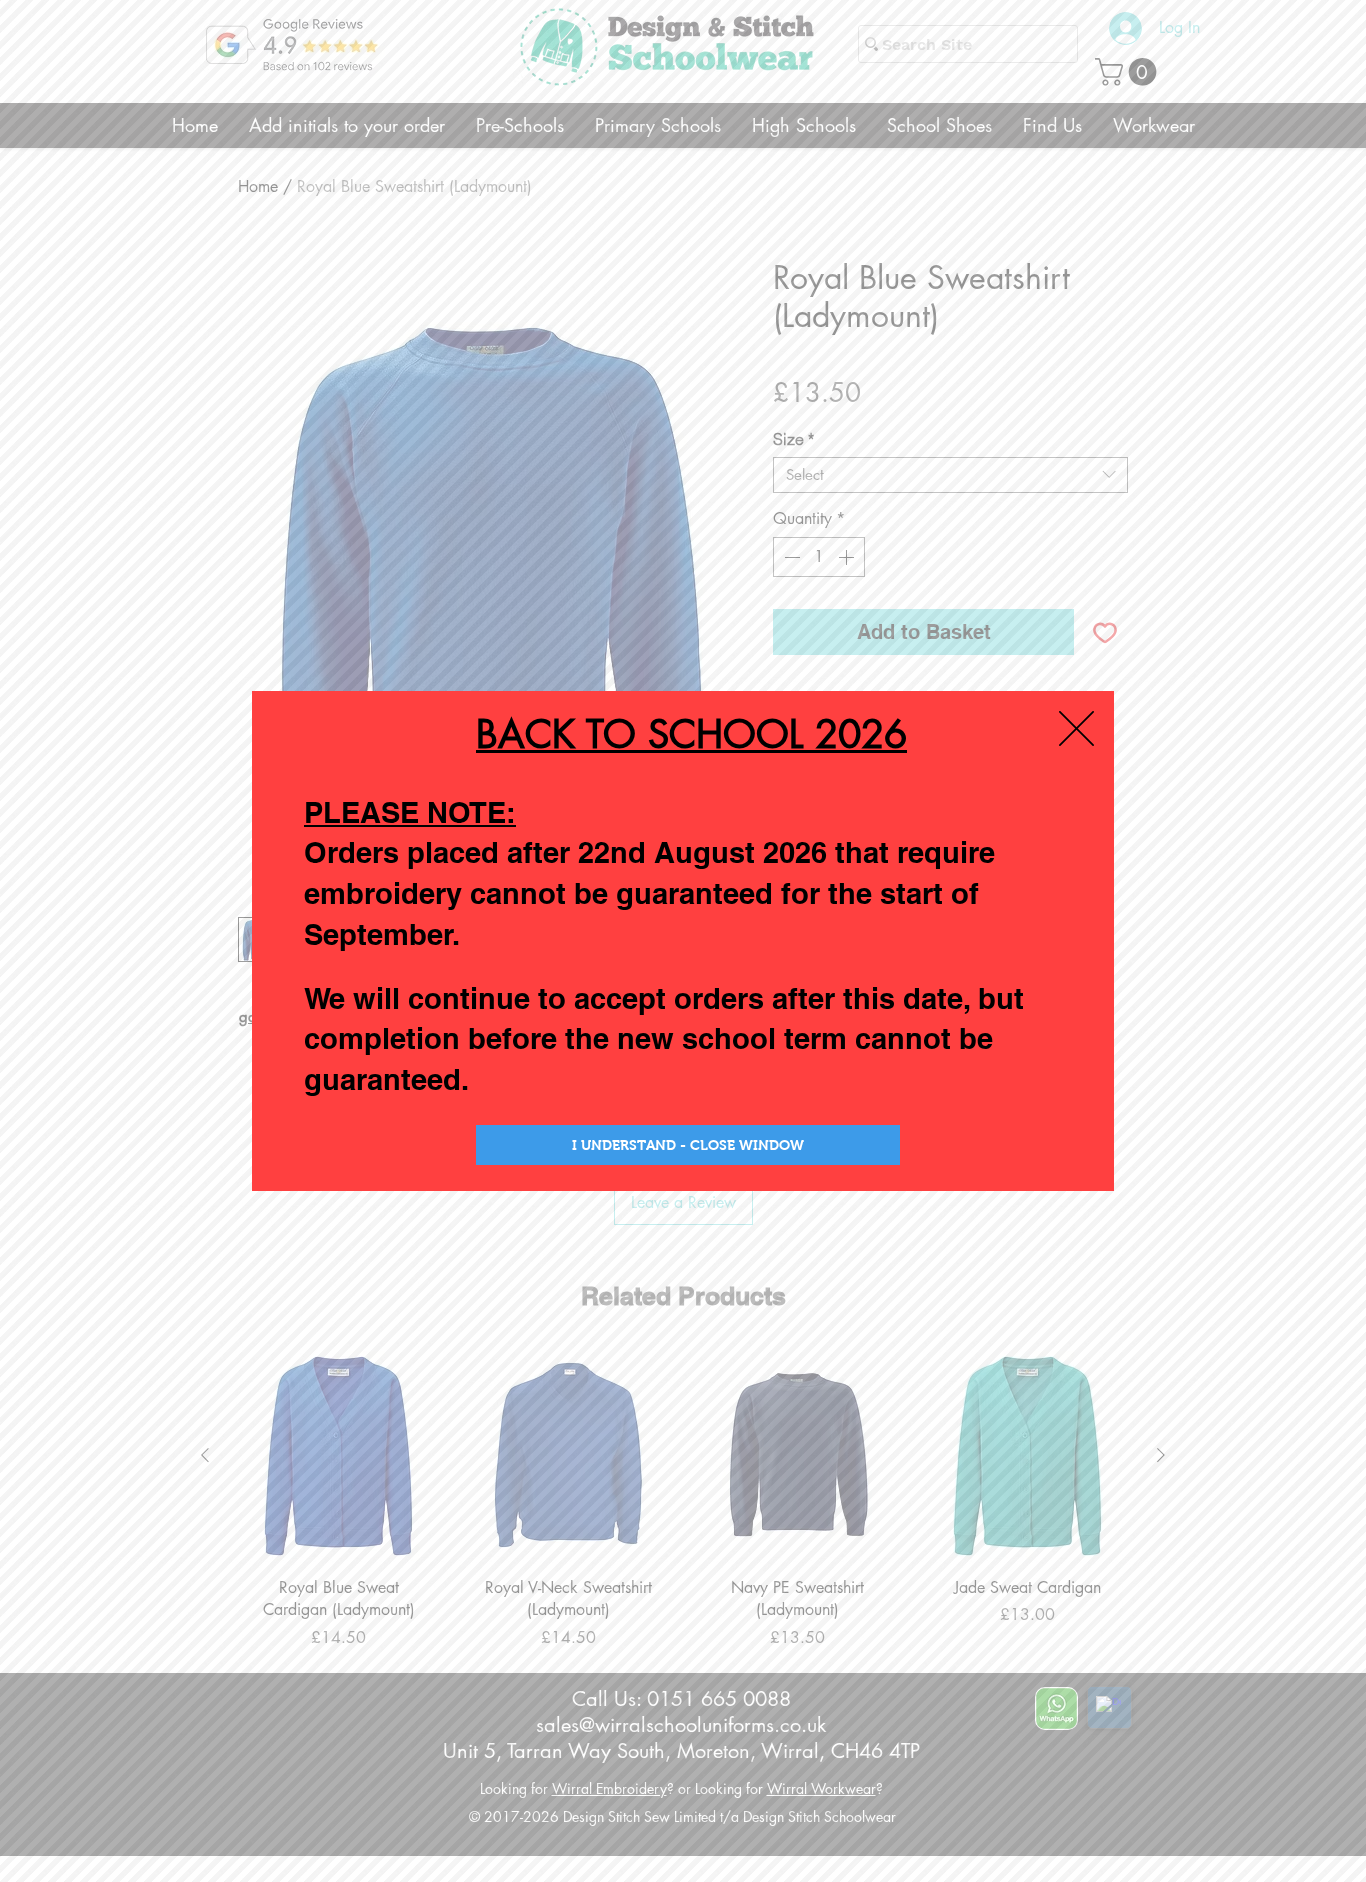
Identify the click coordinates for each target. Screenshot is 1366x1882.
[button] (1076, 728)
